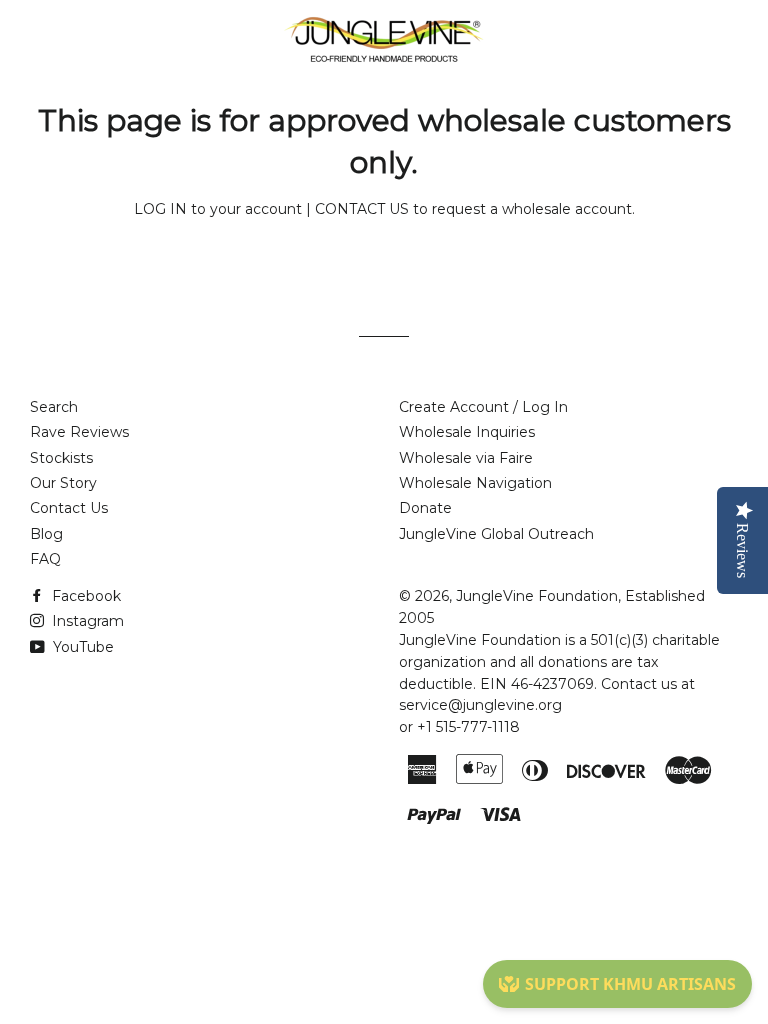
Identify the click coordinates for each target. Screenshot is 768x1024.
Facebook (84, 596)
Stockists (61, 458)
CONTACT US (362, 209)
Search (54, 407)
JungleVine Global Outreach (496, 534)
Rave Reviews (79, 432)
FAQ (45, 559)
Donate (425, 508)
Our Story (63, 483)
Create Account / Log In (483, 407)
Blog (46, 534)
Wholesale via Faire (466, 458)
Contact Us (69, 508)
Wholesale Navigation (475, 483)
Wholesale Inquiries (467, 432)
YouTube (81, 647)
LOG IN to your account (218, 209)
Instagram (86, 621)
